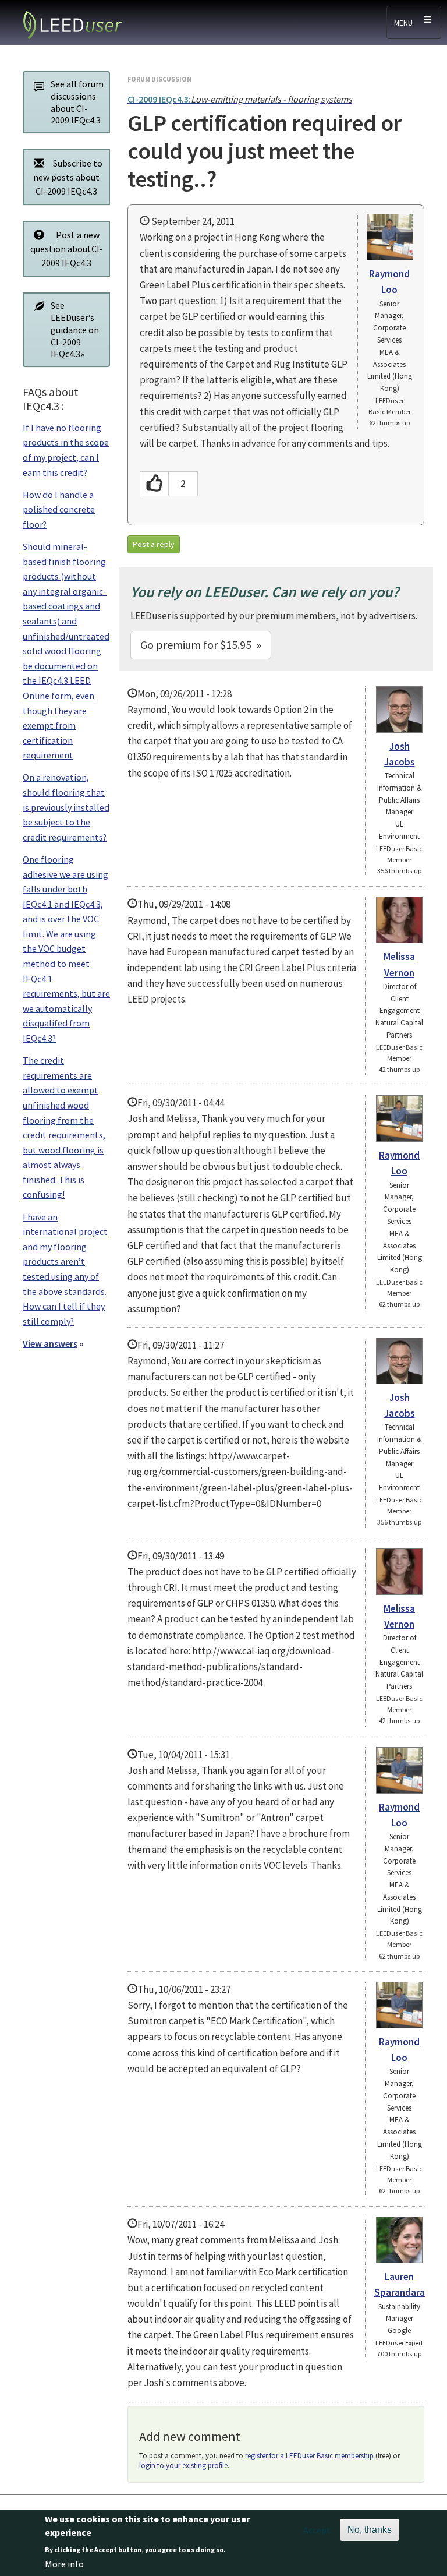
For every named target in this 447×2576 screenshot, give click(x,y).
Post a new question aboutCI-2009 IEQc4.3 (67, 249)
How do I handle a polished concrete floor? (59, 509)
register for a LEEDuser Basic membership (309, 2456)
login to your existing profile (183, 2466)
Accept (317, 2530)
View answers (50, 1343)
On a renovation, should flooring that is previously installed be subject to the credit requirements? (66, 807)
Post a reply (154, 544)
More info (64, 2564)
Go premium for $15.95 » (201, 645)
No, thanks (370, 2530)
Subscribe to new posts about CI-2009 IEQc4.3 (68, 177)
